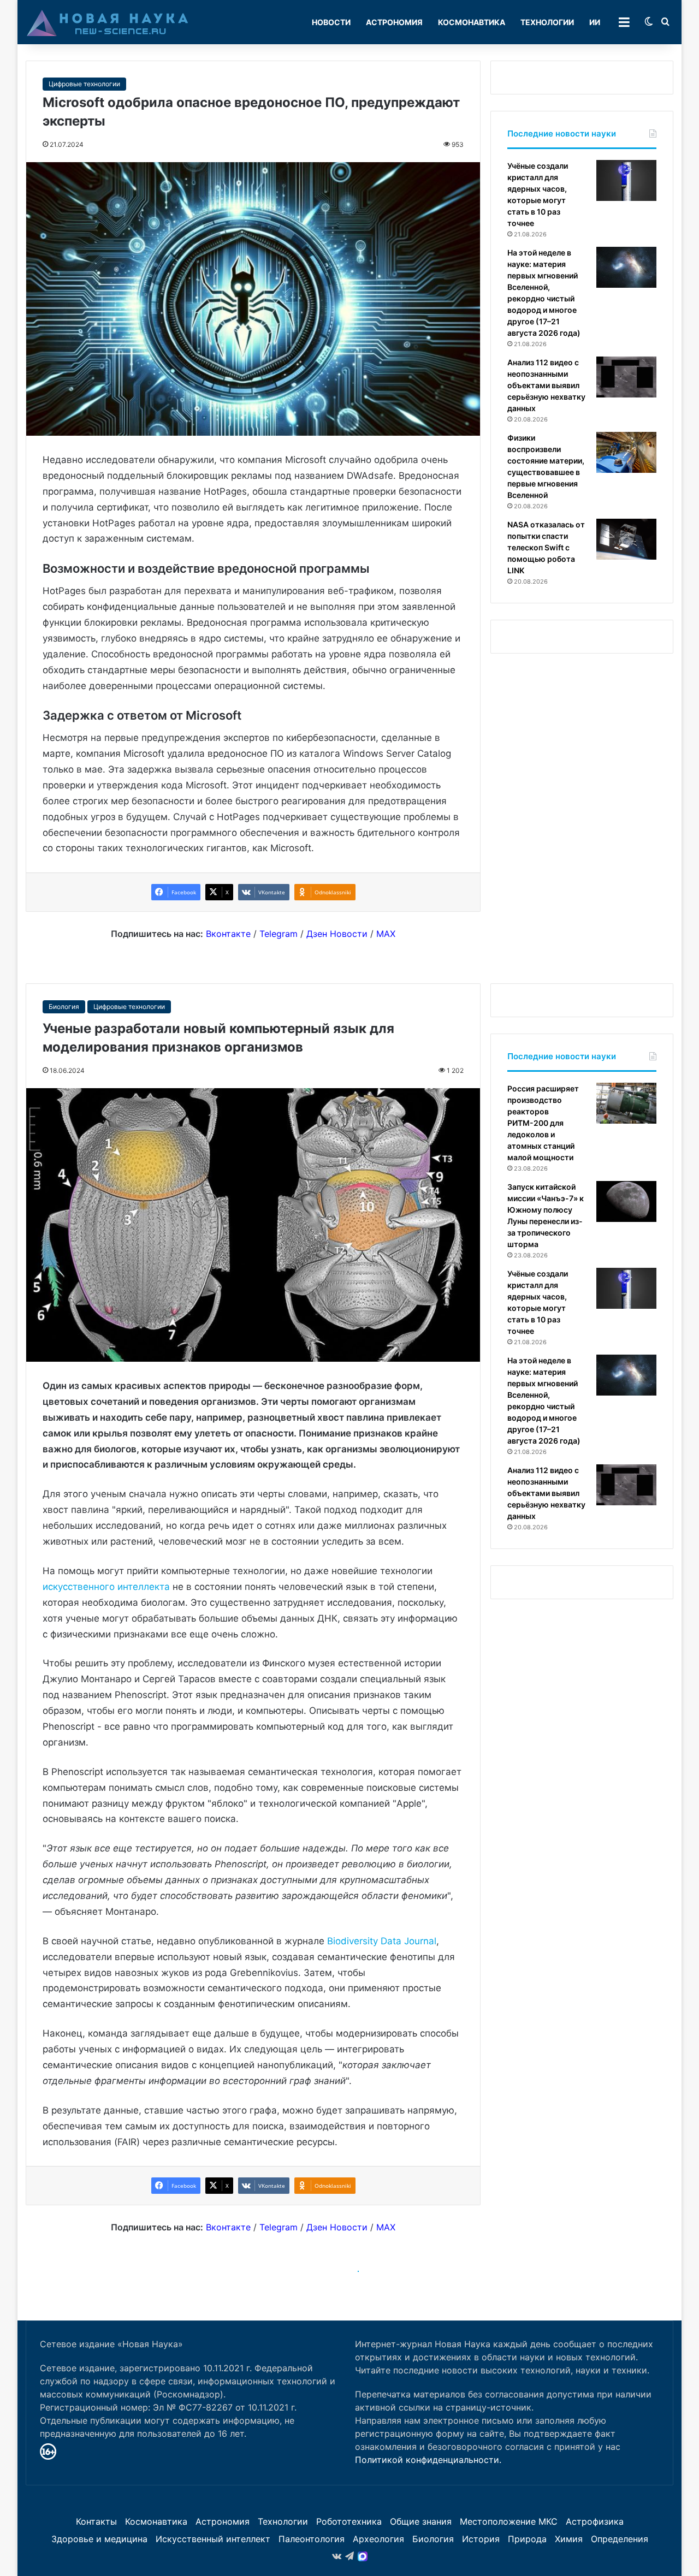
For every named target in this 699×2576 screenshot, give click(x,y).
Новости (331, 22)
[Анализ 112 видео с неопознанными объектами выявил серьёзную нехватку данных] (626, 377)
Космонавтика (472, 22)
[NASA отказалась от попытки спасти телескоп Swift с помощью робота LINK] (626, 539)
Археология (378, 2539)
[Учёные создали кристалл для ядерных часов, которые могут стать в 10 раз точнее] (626, 180)
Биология (433, 2539)
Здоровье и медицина (99, 2539)
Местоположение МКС (509, 2521)
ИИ (595, 22)
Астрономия (394, 22)
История (481, 2539)
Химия (569, 2539)
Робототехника (349, 2521)
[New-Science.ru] (108, 22)
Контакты (96, 2521)
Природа (527, 2539)
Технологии (547, 22)
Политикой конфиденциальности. (428, 2460)
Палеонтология (312, 2539)
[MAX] (363, 2556)
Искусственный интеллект (213, 2539)
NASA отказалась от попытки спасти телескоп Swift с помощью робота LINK (546, 547)
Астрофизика (595, 2521)
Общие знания (421, 2521)
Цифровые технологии (84, 84)
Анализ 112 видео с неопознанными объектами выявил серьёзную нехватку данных (546, 385)
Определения (620, 2539)
